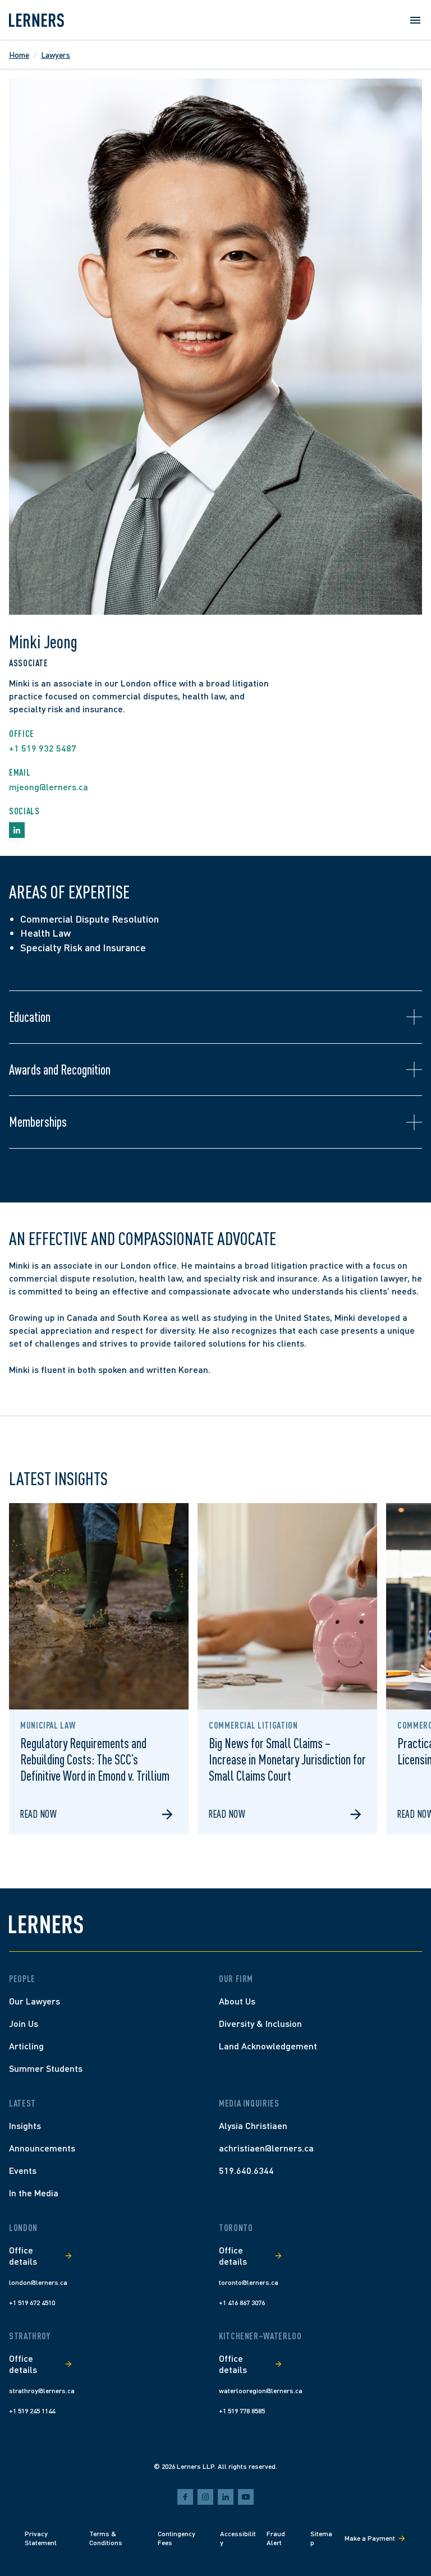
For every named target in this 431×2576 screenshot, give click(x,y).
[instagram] (205, 2497)
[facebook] (185, 2497)
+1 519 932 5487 (43, 748)
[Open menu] (415, 20)
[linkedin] (226, 2497)
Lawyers (56, 55)
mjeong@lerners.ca (49, 787)
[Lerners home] (36, 20)
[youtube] (246, 2497)
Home (19, 55)
